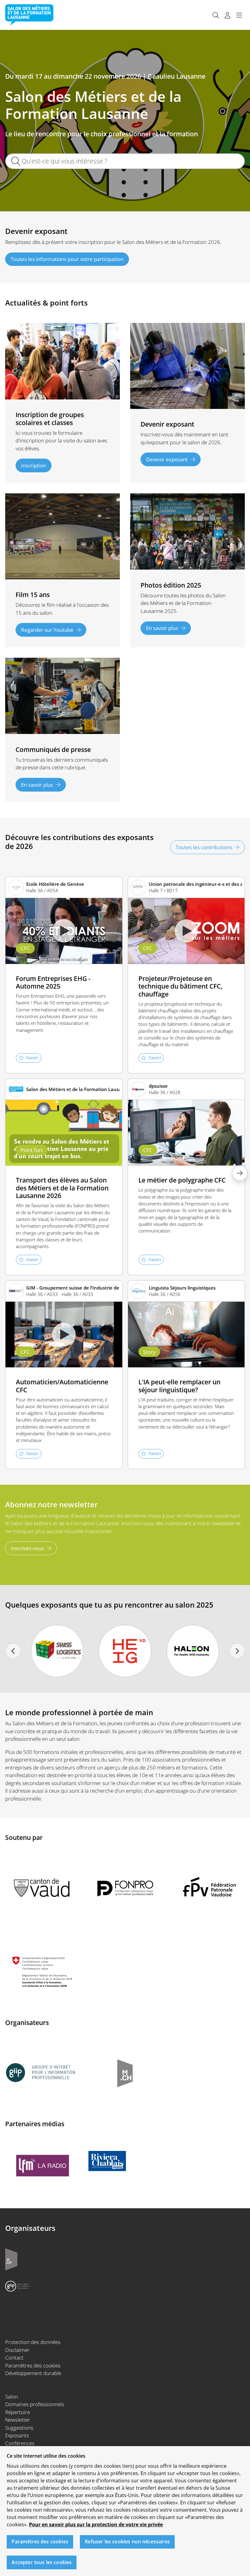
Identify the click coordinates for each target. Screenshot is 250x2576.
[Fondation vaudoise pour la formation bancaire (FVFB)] (193, 1651)
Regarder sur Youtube (47, 630)
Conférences (20, 2443)
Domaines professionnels (35, 2404)
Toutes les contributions (204, 847)
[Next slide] (237, 1651)
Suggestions (19, 2428)
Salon (12, 2397)
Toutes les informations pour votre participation (67, 259)
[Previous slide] (13, 1651)
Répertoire (18, 2412)
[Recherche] (216, 15)
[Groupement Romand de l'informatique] (125, 1651)
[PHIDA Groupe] (57, 1651)
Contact (14, 2358)
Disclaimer (17, 2350)
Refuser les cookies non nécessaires (127, 2542)
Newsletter (18, 2420)
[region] (125, 2511)
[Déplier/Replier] (239, 15)
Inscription (34, 465)
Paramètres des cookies (33, 2365)
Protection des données (33, 2342)
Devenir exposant (167, 459)
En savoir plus (162, 628)
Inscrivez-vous (27, 1548)
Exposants (17, 2435)
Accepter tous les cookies (42, 2562)
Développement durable (33, 2373)
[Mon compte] (227, 15)
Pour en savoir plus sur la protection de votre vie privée (96, 2524)
